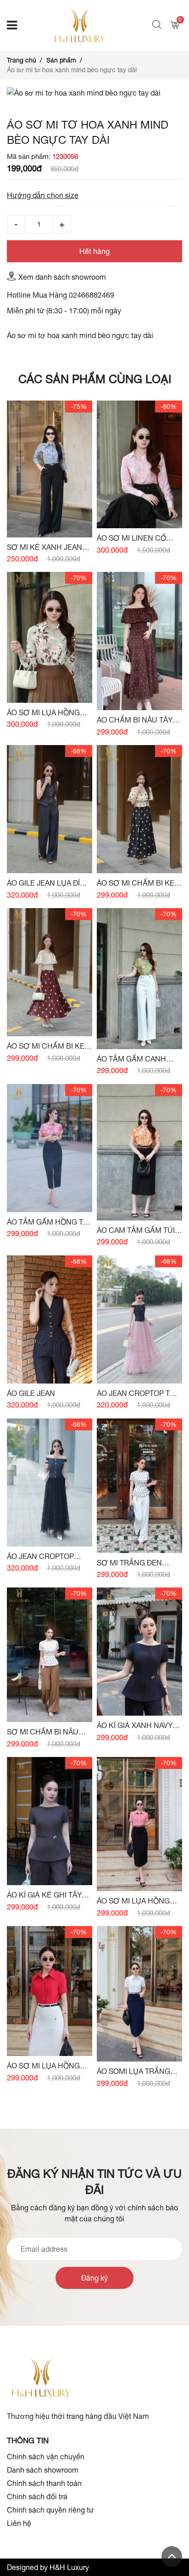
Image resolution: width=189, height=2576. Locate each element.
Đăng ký (94, 2278)
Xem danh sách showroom (62, 277)
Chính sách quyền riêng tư (50, 2510)
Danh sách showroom (43, 2470)
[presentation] (16, 99)
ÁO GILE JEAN (31, 1393)
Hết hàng (94, 251)
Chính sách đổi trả (37, 2497)
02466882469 (92, 295)
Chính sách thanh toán (44, 2483)
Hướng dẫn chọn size (43, 195)
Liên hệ (19, 2523)
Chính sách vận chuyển (46, 2457)
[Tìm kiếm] (158, 25)
